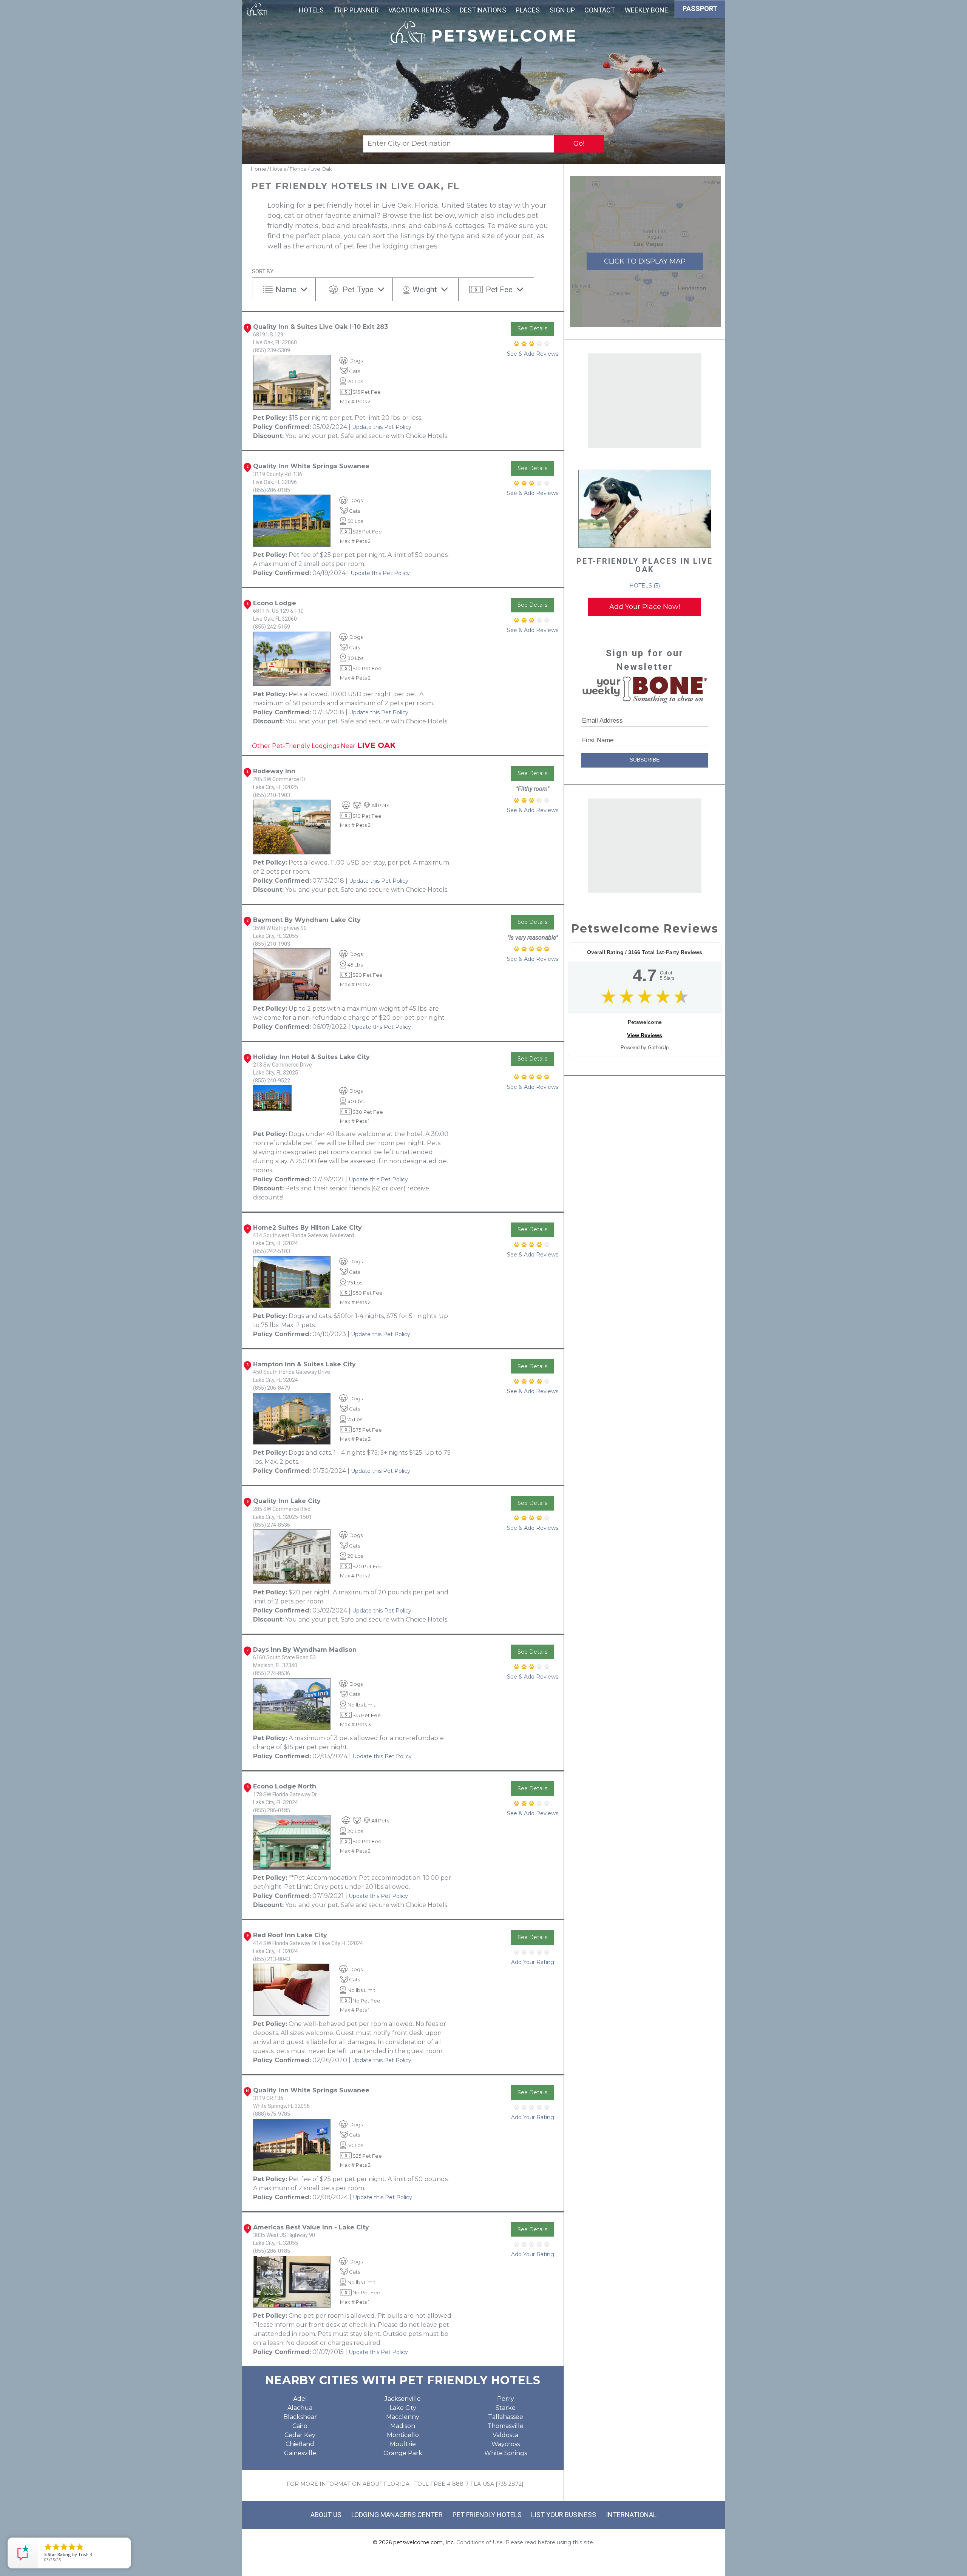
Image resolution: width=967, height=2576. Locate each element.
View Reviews (645, 1035)
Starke (506, 2408)
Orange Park (403, 2453)
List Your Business (564, 2515)
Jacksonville (403, 2399)
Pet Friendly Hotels (487, 2515)
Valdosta (505, 2435)
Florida (298, 169)
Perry (506, 2399)
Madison (403, 2426)
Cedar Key (300, 2435)
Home (259, 169)
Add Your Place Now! (645, 607)
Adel (300, 2399)
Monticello (403, 2435)
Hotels (311, 10)
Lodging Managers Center (397, 2515)
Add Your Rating (533, 1962)
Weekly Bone (646, 10)
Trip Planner (356, 10)
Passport (700, 8)
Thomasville (505, 2426)
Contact (600, 10)
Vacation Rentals (419, 10)
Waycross (506, 2444)
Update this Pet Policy (382, 427)
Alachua (300, 2408)
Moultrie (403, 2444)
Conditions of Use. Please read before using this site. (525, 2542)
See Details (532, 328)
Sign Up (562, 10)
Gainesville (300, 2453)
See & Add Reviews (533, 354)
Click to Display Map (645, 261)
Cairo (300, 2426)
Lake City (403, 2408)
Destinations (483, 10)
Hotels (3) (645, 586)
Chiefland (300, 2444)
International (631, 2515)
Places (528, 10)
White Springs (506, 2453)
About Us (326, 2515)
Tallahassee (506, 2417)
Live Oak (321, 169)
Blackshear (300, 2417)
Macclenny (403, 2417)
